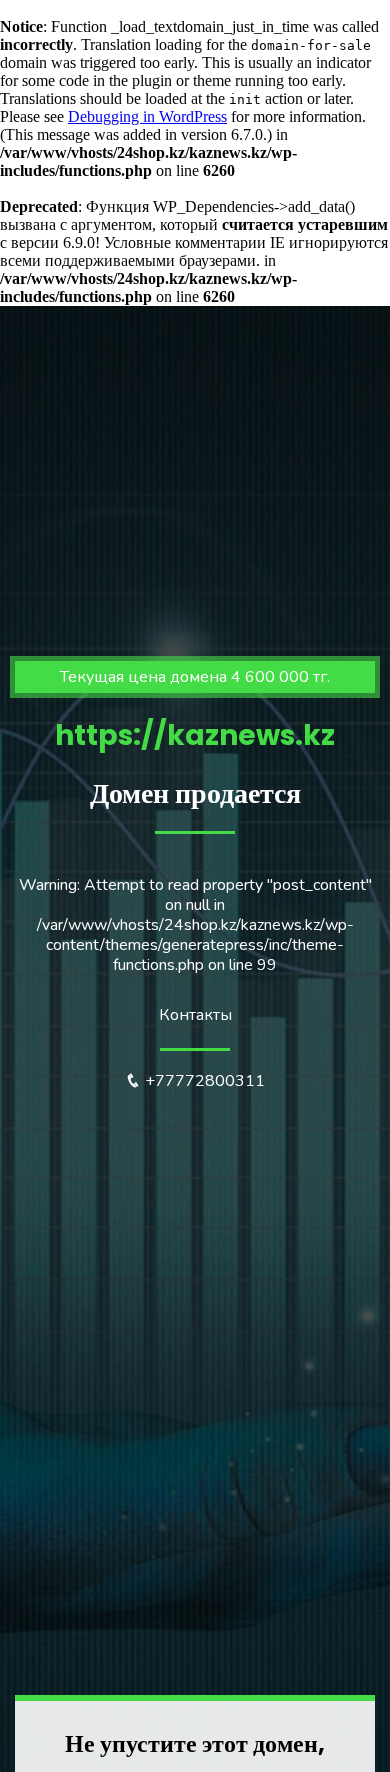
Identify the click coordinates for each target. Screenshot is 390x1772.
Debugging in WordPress (147, 116)
